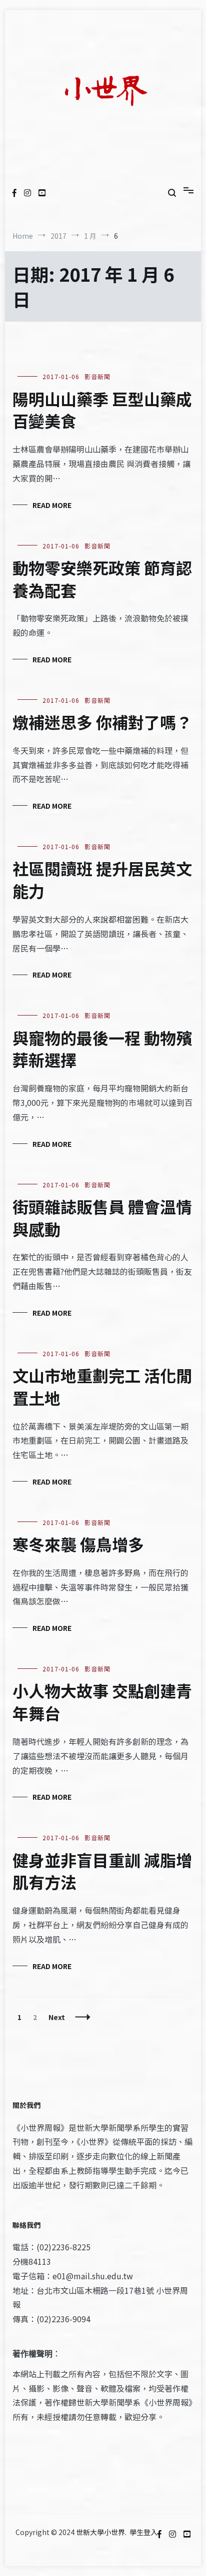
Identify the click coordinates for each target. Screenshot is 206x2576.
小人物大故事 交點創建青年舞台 (102, 1702)
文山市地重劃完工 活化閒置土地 (102, 1386)
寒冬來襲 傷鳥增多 (78, 1544)
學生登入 (143, 2532)
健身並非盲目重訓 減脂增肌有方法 (102, 1871)
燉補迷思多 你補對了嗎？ (102, 722)
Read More (52, 505)
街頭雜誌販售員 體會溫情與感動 (102, 1218)
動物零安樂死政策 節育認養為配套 (102, 579)
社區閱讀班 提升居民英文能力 (102, 879)
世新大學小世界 (100, 2532)
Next (57, 2017)
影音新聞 (97, 376)
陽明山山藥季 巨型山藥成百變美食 (102, 410)
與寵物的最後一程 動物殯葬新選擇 (102, 1049)
